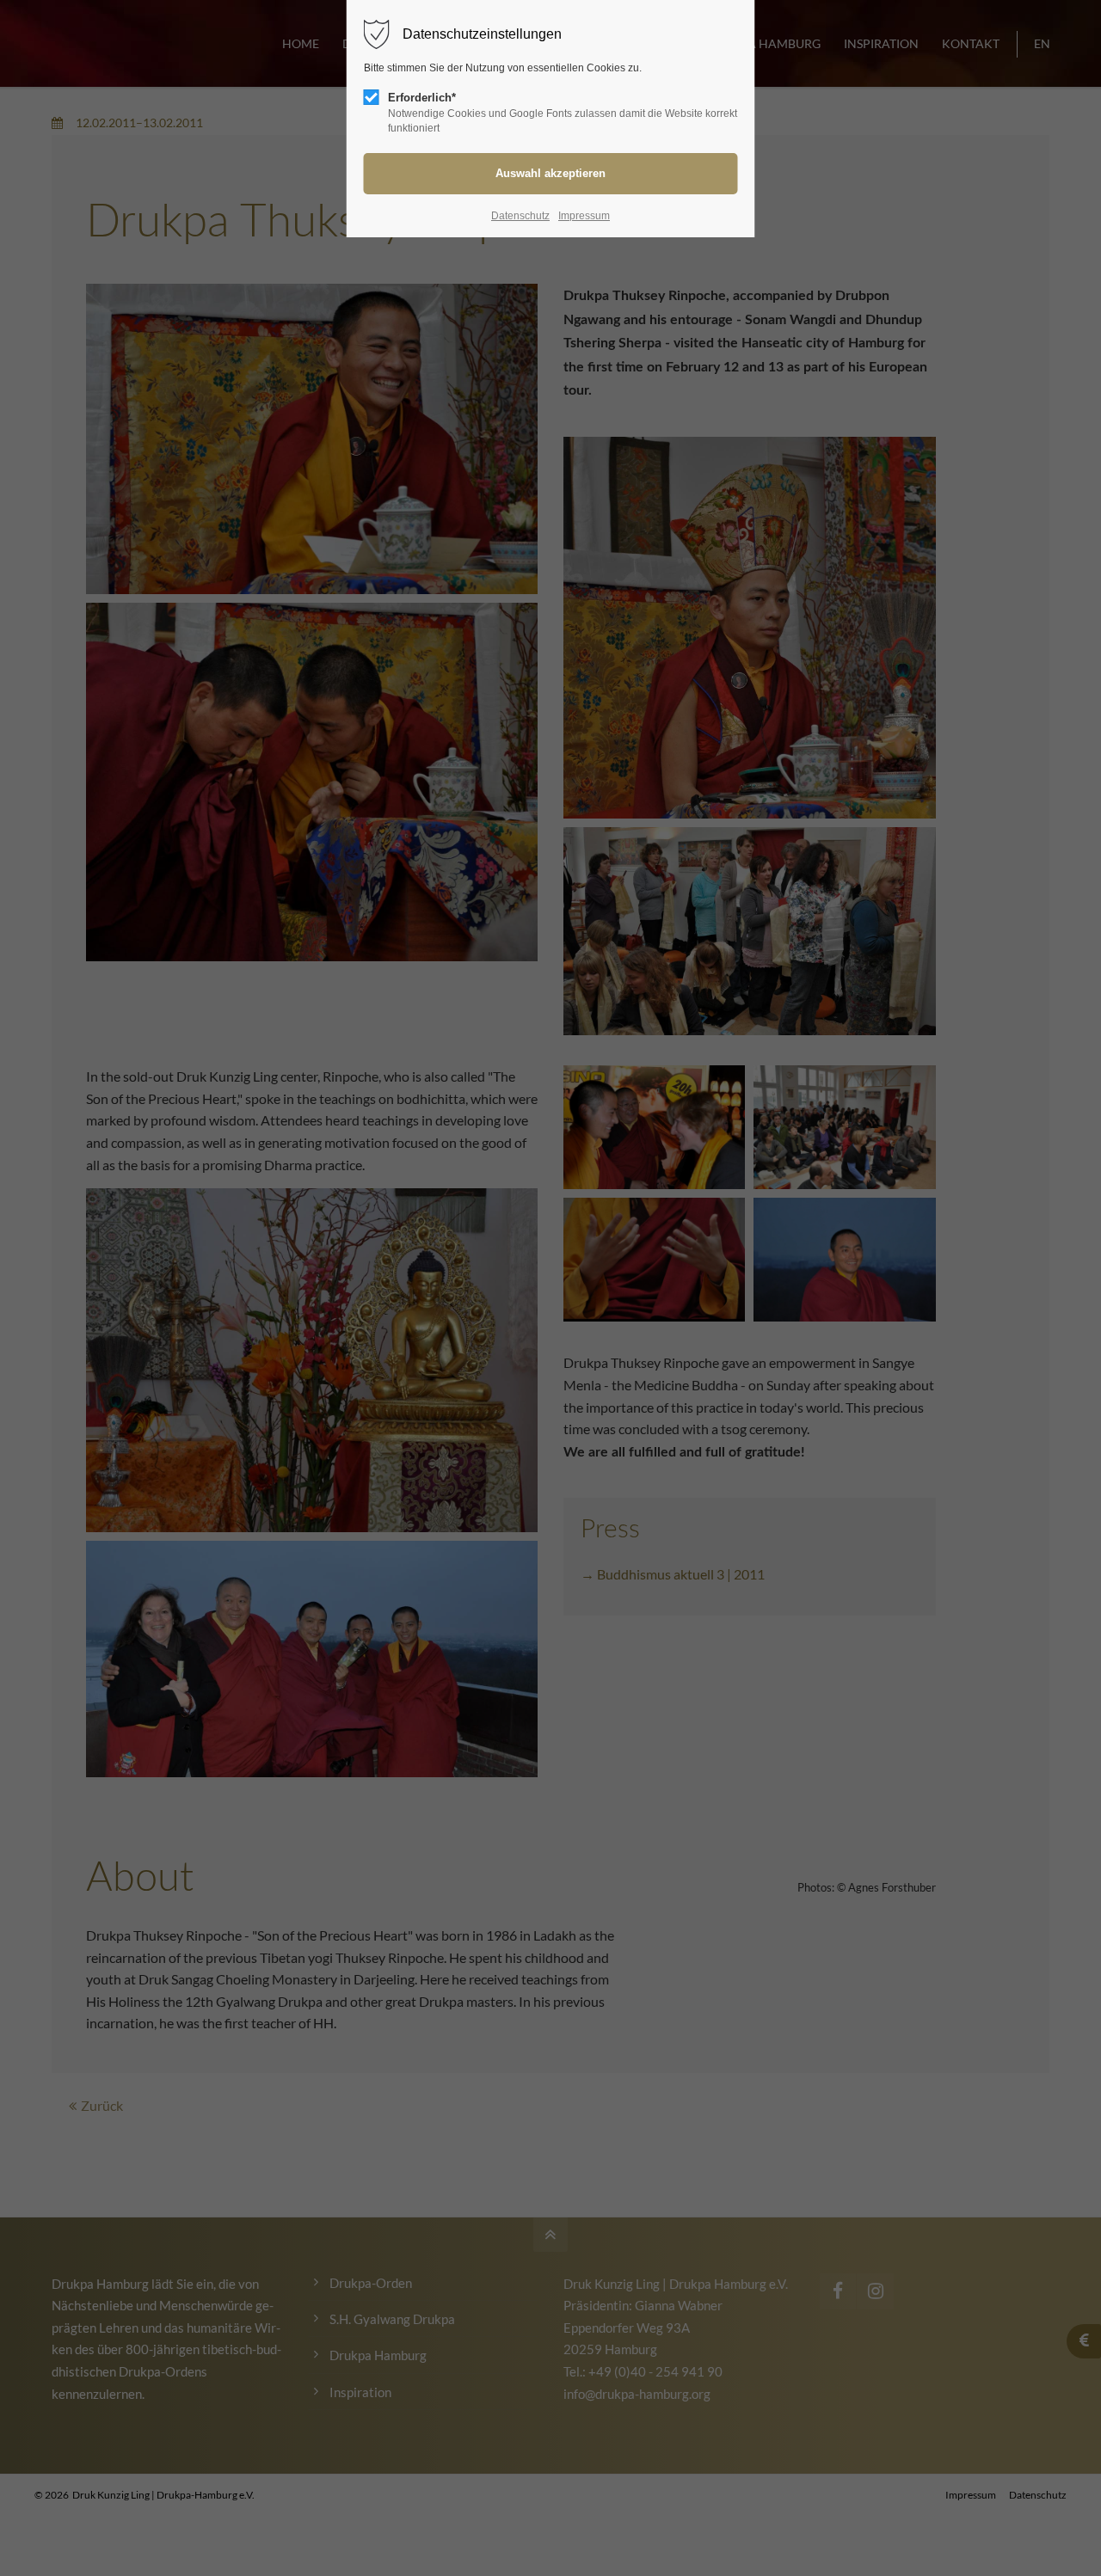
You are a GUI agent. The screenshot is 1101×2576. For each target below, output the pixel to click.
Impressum (584, 216)
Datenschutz (520, 216)
